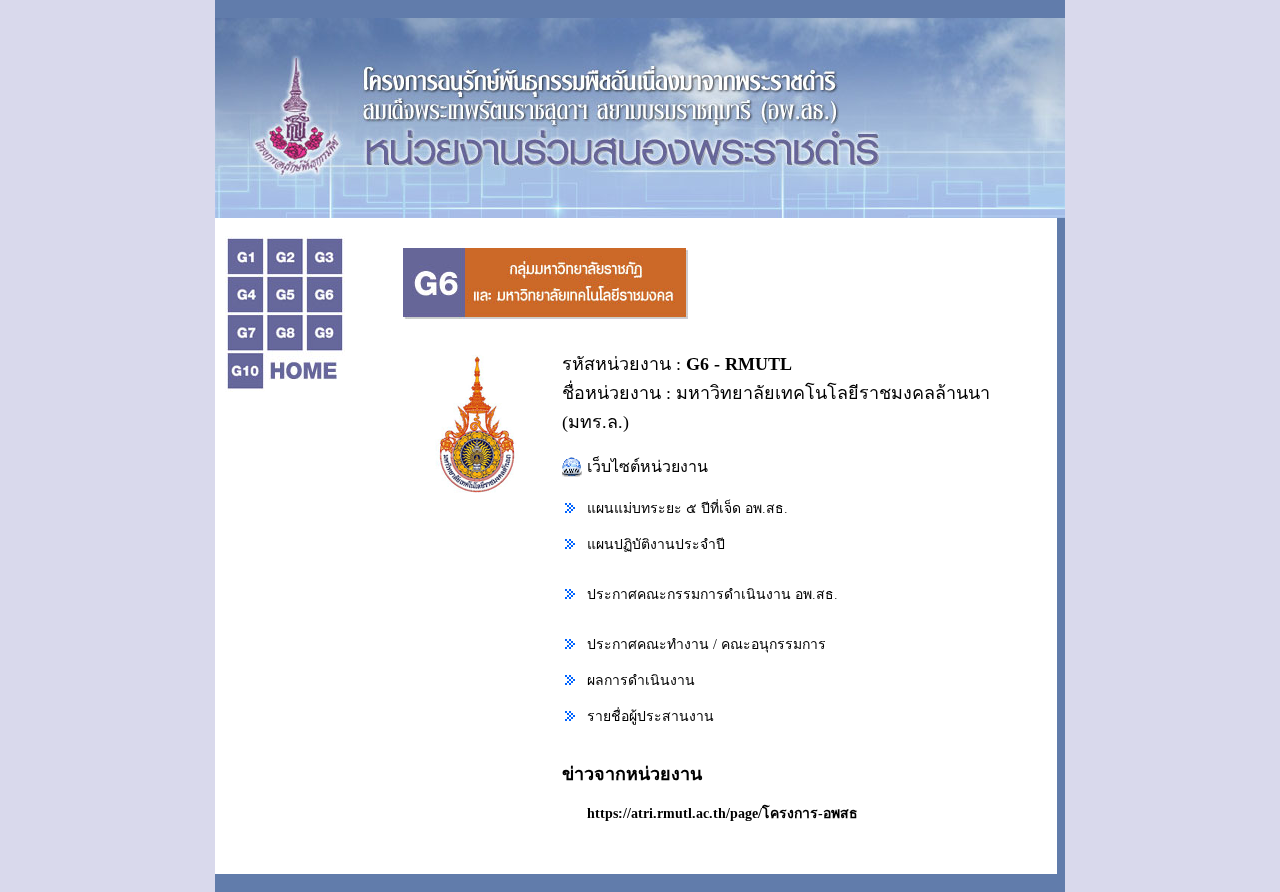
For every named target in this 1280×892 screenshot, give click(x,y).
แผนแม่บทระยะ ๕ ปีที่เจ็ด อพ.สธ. (687, 508)
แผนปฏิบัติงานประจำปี (656, 544)
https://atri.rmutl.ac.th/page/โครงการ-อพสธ (722, 813)
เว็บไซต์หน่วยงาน (647, 466)
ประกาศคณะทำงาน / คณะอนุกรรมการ (706, 644)
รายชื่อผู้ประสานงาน (650, 716)
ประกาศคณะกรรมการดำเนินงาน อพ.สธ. (712, 594)
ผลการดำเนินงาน (641, 680)
